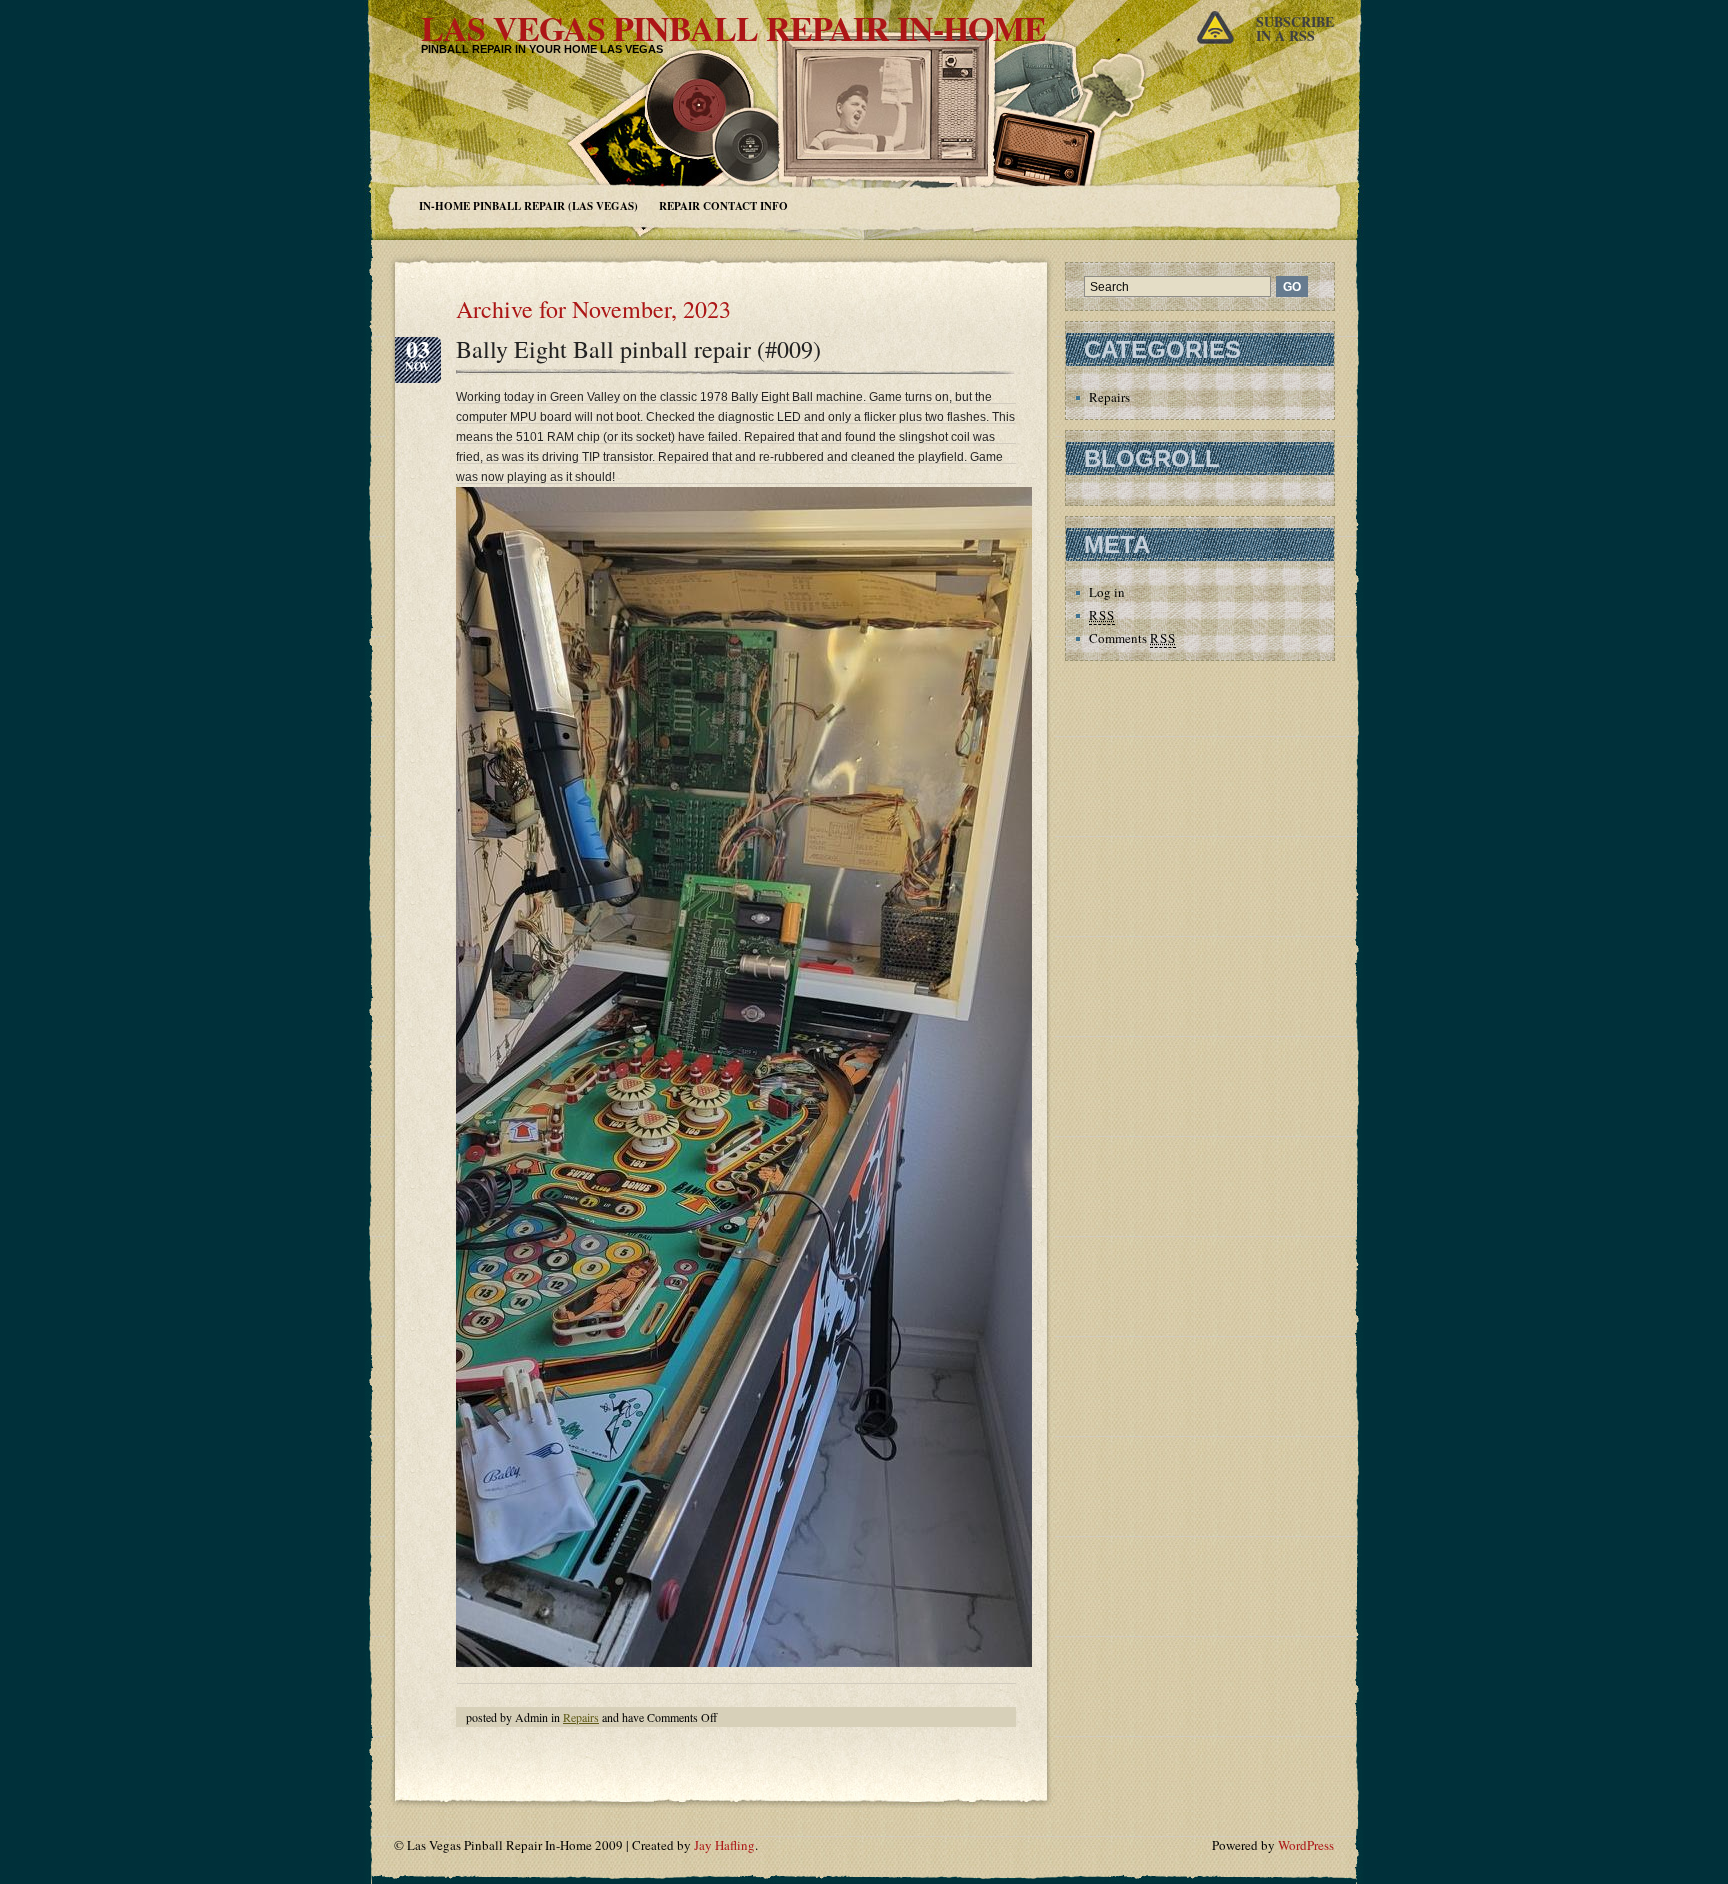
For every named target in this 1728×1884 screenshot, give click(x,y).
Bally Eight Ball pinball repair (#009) (638, 349)
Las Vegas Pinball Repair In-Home (733, 28)
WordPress (1306, 1845)
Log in (1107, 592)
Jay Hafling (724, 1845)
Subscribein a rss (1295, 28)
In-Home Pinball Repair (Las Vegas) (528, 206)
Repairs (581, 1717)
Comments (1132, 638)
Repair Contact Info (723, 206)
